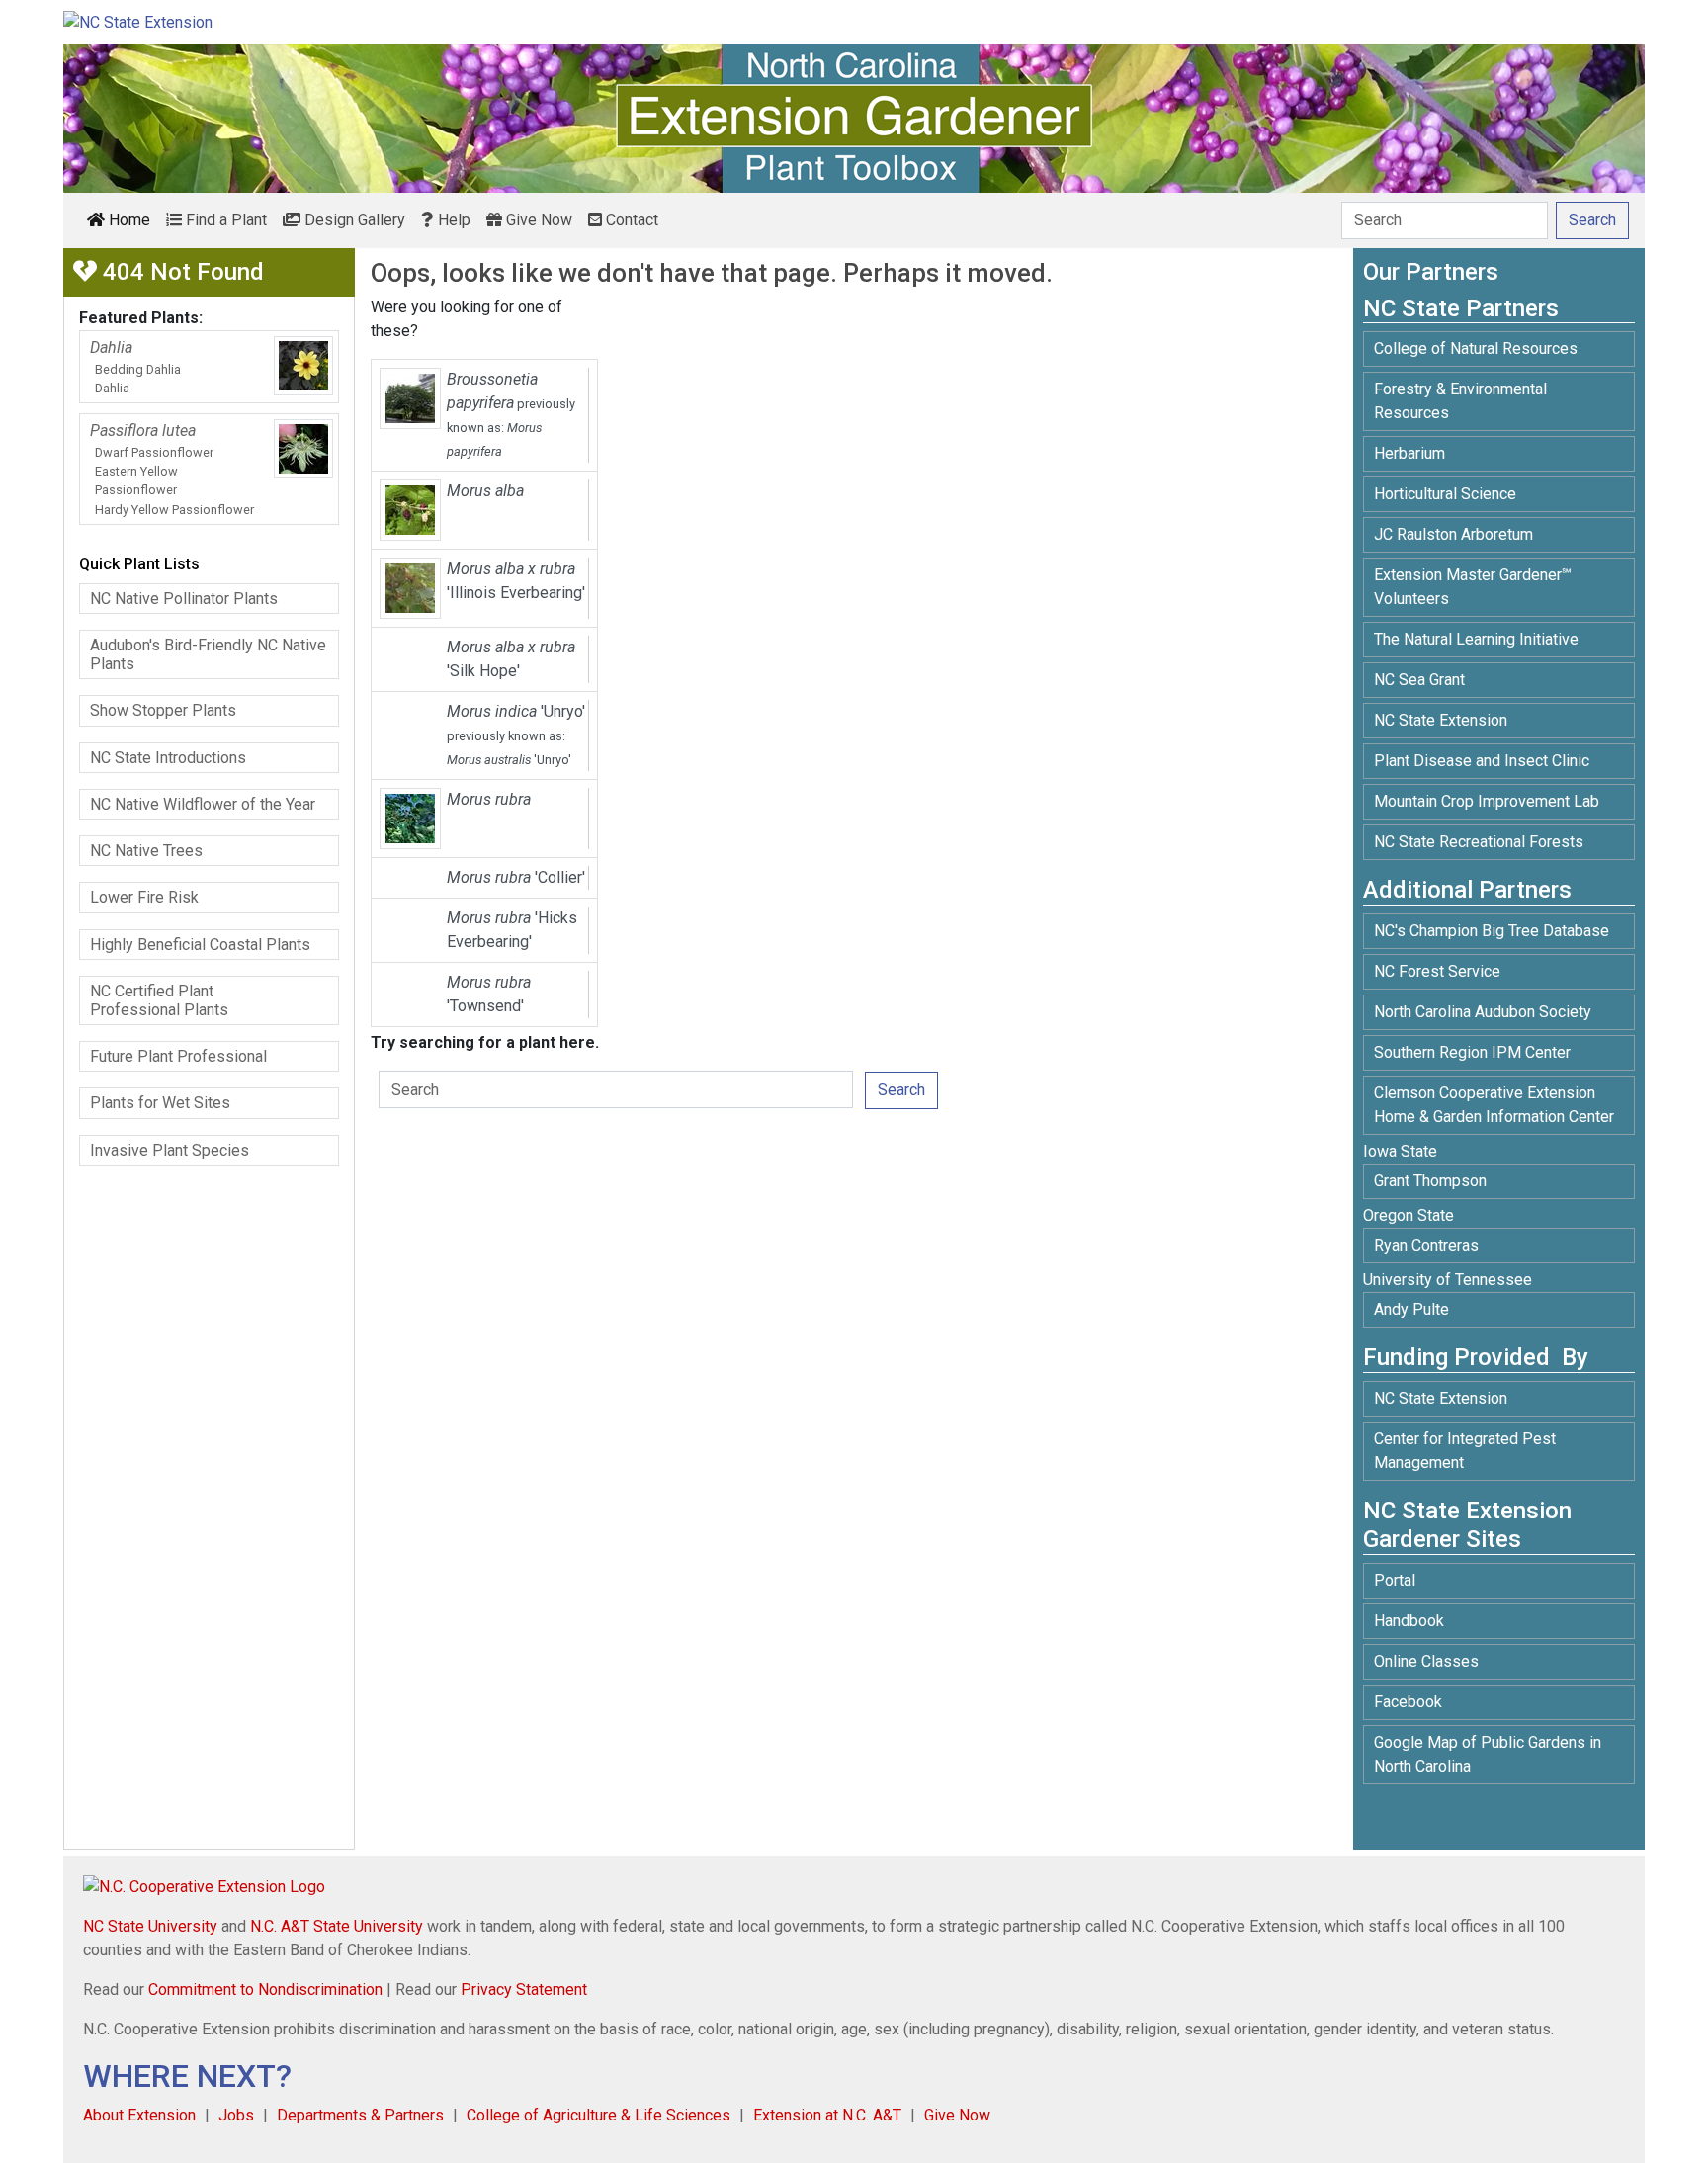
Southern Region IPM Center (1472, 1052)
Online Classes (1426, 1661)
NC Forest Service (1437, 971)
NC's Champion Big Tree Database (1492, 931)
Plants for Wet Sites (160, 1103)
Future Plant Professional (178, 1056)
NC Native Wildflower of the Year (203, 804)
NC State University (150, 1926)
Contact (630, 220)
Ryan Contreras (1426, 1245)
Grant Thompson (1430, 1181)
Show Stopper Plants (163, 710)
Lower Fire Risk (144, 897)
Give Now (537, 220)
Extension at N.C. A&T (827, 2115)
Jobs (236, 2115)
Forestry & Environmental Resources (1460, 401)
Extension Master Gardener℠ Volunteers (1473, 587)
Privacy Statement (524, 1990)
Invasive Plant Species (170, 1150)
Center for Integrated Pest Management (1465, 1451)
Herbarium (1409, 453)
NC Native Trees (146, 851)
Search (901, 1090)
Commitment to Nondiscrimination (265, 1990)
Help (452, 220)
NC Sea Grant (1419, 680)
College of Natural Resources (1476, 348)
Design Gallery (353, 220)
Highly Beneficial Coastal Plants (200, 945)
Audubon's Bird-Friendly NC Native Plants (208, 654)
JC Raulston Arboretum (1453, 534)
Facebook (1408, 1702)
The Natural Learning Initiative (1476, 639)
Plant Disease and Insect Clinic (1482, 761)
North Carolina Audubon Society (1485, 1012)
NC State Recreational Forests (1479, 842)
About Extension (139, 2115)
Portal (1395, 1580)
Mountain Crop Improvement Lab (1487, 801)
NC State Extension (1441, 720)
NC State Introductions (168, 758)
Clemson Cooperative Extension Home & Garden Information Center (1494, 1105)
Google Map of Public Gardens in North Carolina (1488, 1754)
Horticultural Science (1445, 494)
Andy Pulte (1411, 1309)
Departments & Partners (360, 2115)
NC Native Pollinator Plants (184, 599)
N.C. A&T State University (337, 1926)
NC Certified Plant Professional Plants (159, 1000)
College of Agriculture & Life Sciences (598, 2115)
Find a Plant (224, 220)
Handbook (1409, 1621)
